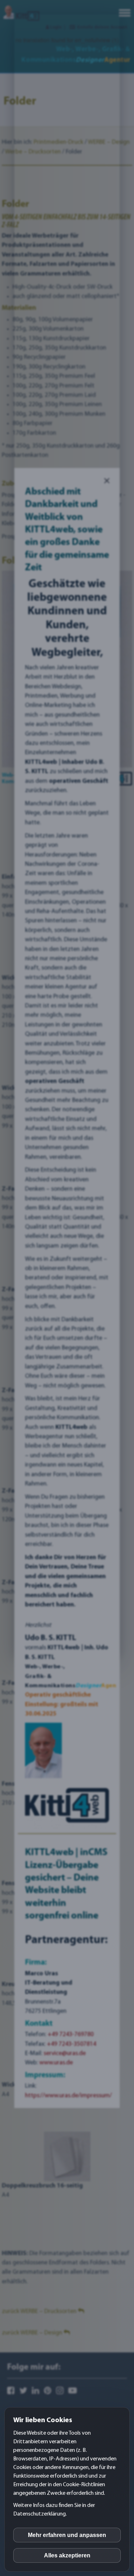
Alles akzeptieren (67, 2555)
